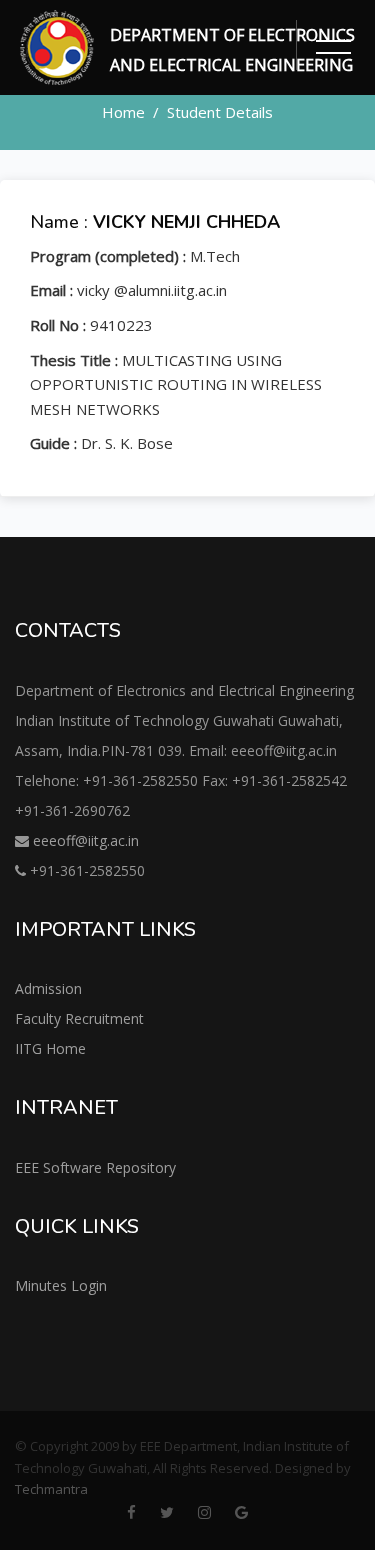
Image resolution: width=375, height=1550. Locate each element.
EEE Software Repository (95, 1167)
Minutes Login (61, 1285)
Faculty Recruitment (79, 1018)
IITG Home (50, 1048)
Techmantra (51, 1489)
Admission (48, 988)
